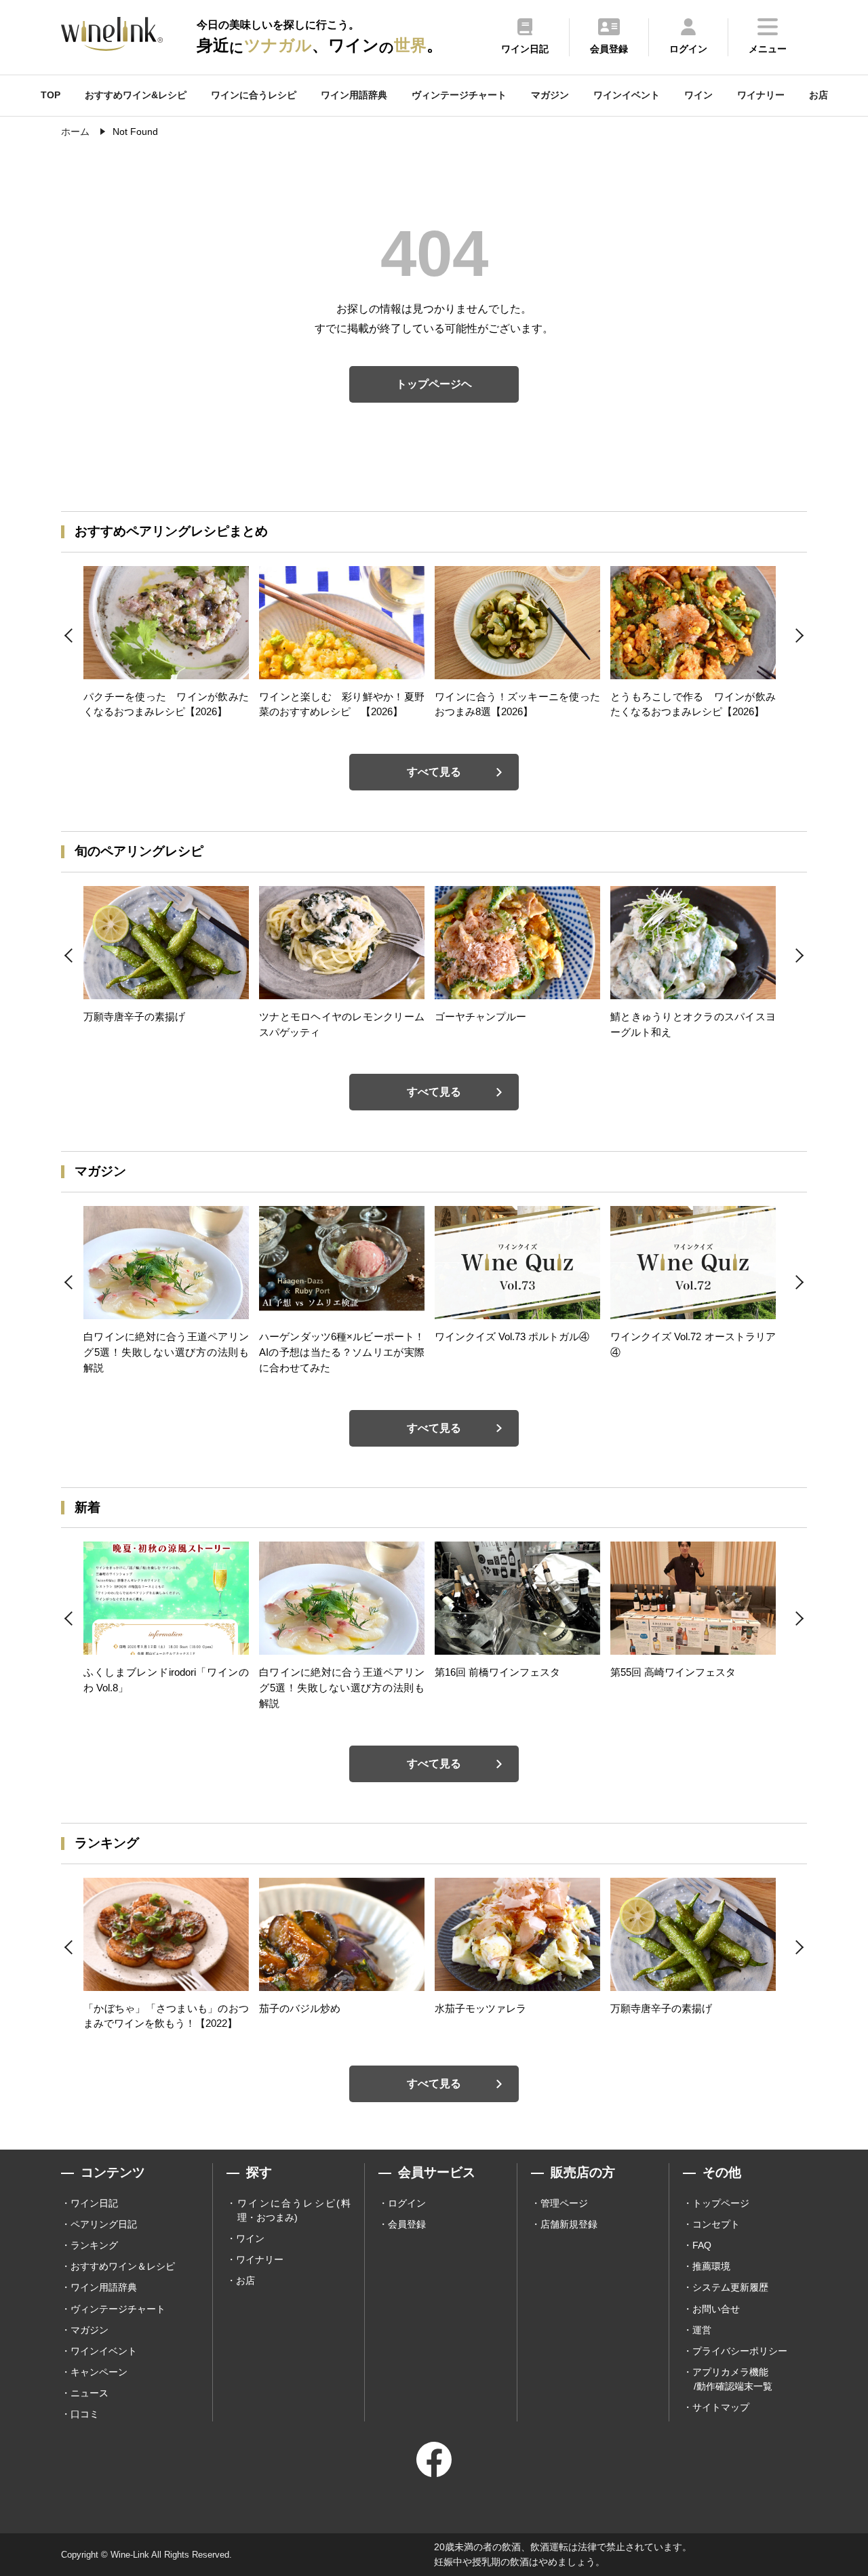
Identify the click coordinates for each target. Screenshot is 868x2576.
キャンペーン (99, 2372)
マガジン (550, 95)
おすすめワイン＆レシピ (123, 2266)
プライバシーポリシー (740, 2351)
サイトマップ (721, 2407)
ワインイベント (627, 95)
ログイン (407, 2203)
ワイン (698, 95)
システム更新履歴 (730, 2287)
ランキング (94, 2245)
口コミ (85, 2414)
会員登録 (407, 2224)
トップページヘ (434, 384)
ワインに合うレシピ (254, 95)
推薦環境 (711, 2266)
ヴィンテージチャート (459, 95)
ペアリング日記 (104, 2224)
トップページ (721, 2203)
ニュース (90, 2393)
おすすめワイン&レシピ (136, 95)
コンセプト (716, 2224)
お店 (818, 95)
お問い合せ (716, 2309)
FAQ (702, 2245)
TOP (51, 95)
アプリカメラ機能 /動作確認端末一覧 (732, 2379)
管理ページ (564, 2203)
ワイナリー (761, 95)
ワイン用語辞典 (354, 95)
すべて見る (434, 772)
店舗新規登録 (569, 2224)
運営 (702, 2330)
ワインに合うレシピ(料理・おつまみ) (294, 2210)
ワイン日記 (94, 2203)
